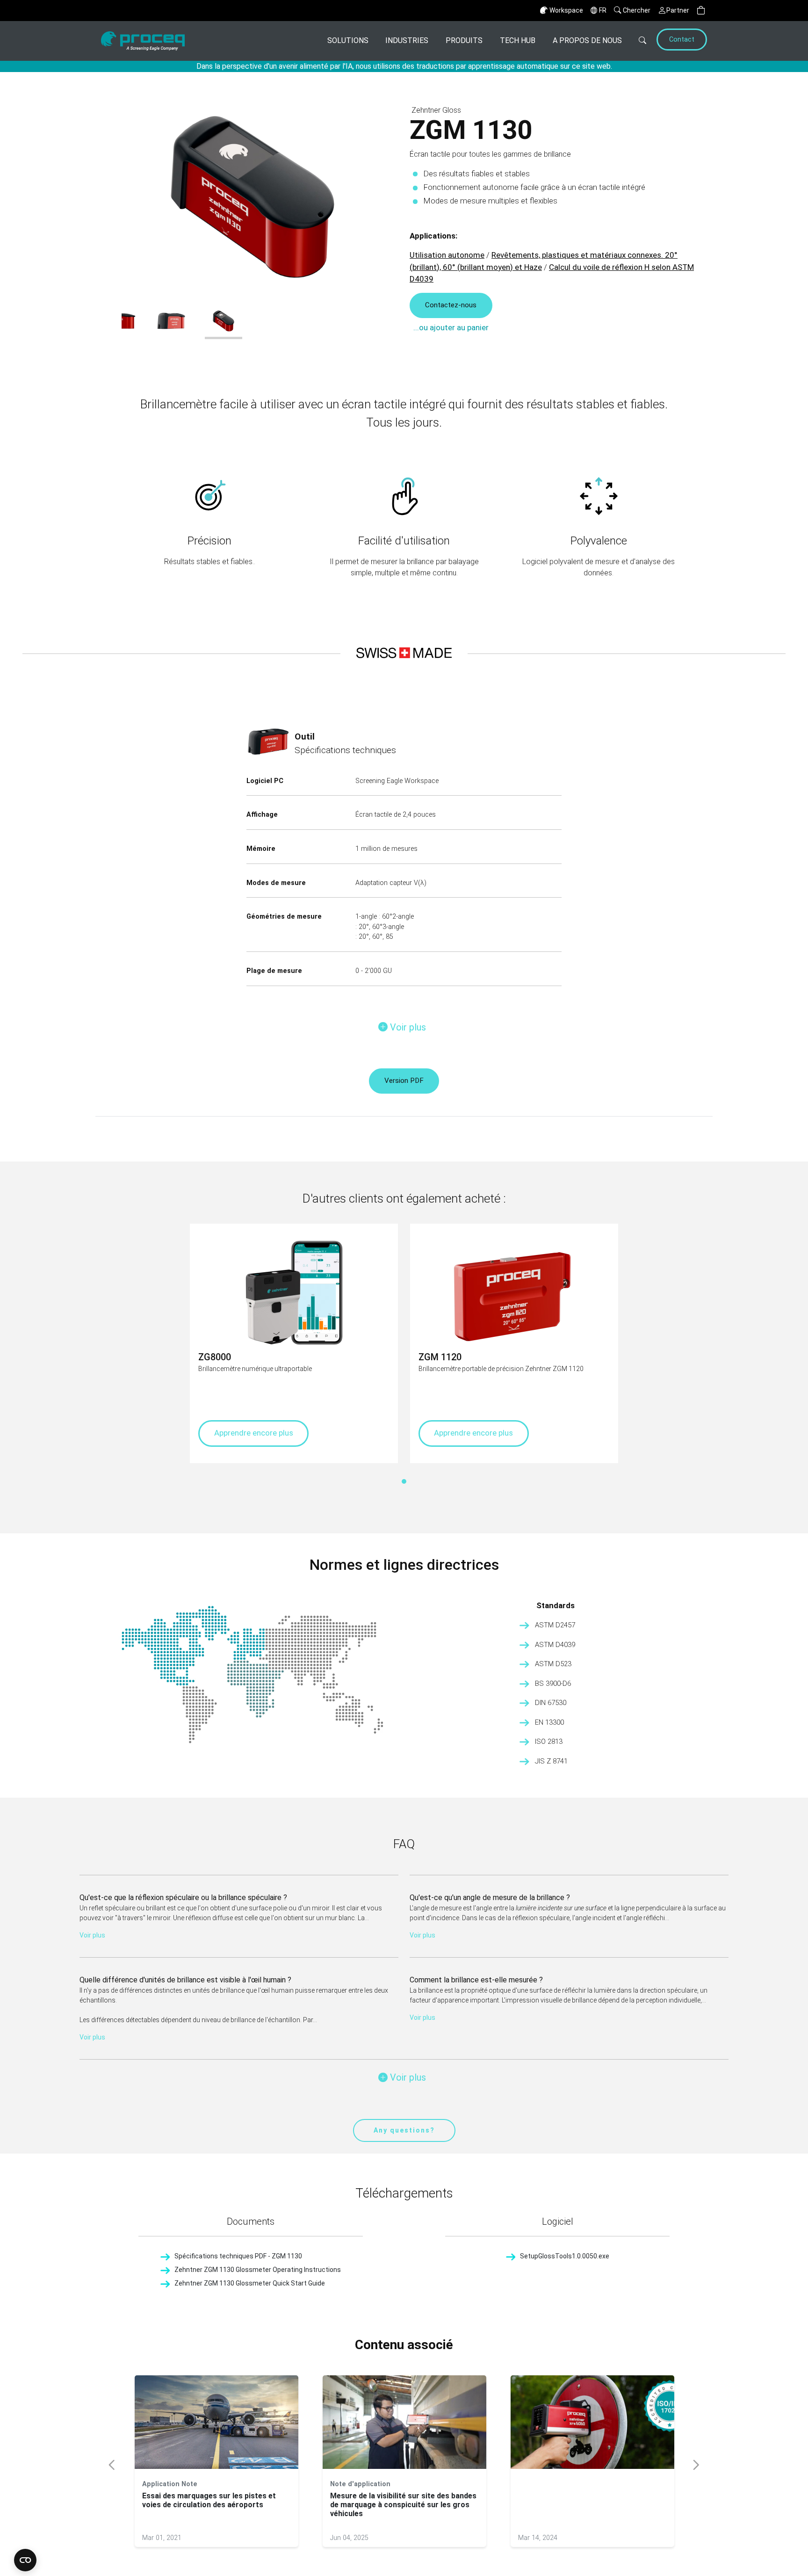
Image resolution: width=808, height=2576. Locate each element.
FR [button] (603, 10)
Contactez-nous (451, 305)
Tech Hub (518, 40)
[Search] (638, 41)
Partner (678, 10)
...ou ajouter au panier (451, 327)
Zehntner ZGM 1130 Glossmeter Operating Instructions (258, 2270)
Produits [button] (464, 40)
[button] (701, 11)
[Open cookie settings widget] (25, 2560)
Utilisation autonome (447, 255)
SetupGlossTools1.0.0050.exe (565, 2256)
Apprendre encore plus (254, 1433)
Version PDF (404, 1081)
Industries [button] (407, 40)
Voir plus (92, 1935)
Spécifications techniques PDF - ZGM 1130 (238, 2256)
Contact (682, 40)
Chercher (637, 10)
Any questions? (404, 2130)
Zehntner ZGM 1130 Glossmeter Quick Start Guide (250, 2283)
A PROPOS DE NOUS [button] (587, 40)
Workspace (566, 10)
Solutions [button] (348, 40)
